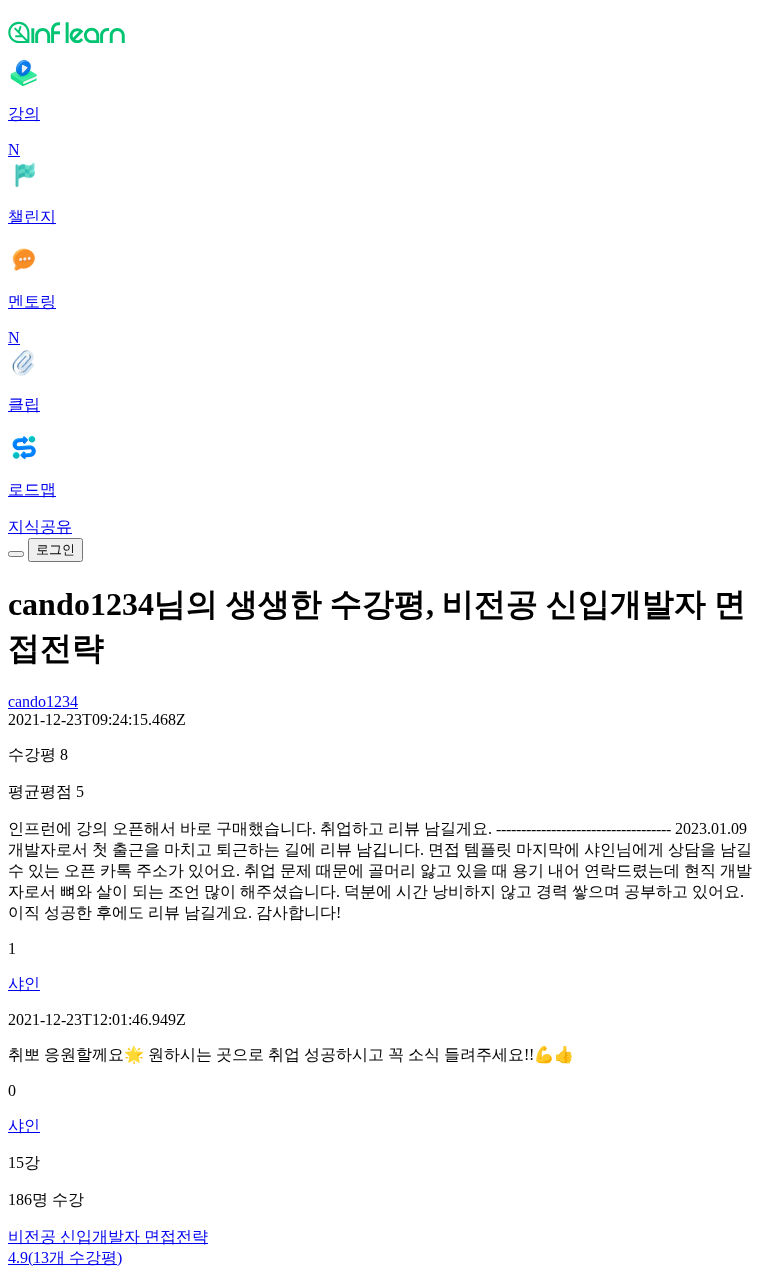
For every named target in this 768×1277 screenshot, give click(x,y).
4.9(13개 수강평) (65, 1257)
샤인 (24, 983)
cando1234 (43, 701)
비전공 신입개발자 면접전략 (108, 1236)
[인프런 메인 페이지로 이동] (384, 32)
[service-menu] (16, 554)
